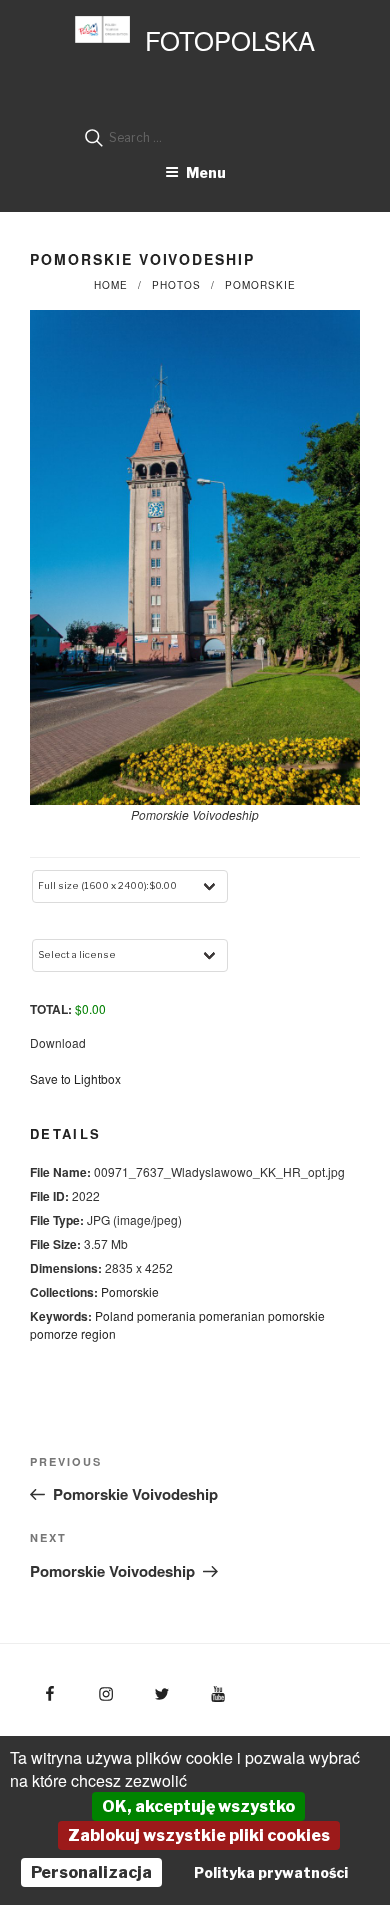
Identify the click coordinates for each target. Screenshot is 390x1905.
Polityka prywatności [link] (271, 1872)
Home (111, 285)
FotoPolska (230, 40)
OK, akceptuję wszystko (198, 1806)
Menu (206, 172)
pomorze (54, 1333)
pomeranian (232, 1315)
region (98, 1333)
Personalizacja (91, 1872)
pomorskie (296, 1315)
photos (176, 285)
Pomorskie (260, 285)
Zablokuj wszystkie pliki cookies (199, 1835)
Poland (114, 1315)
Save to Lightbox (75, 1078)
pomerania (166, 1315)
